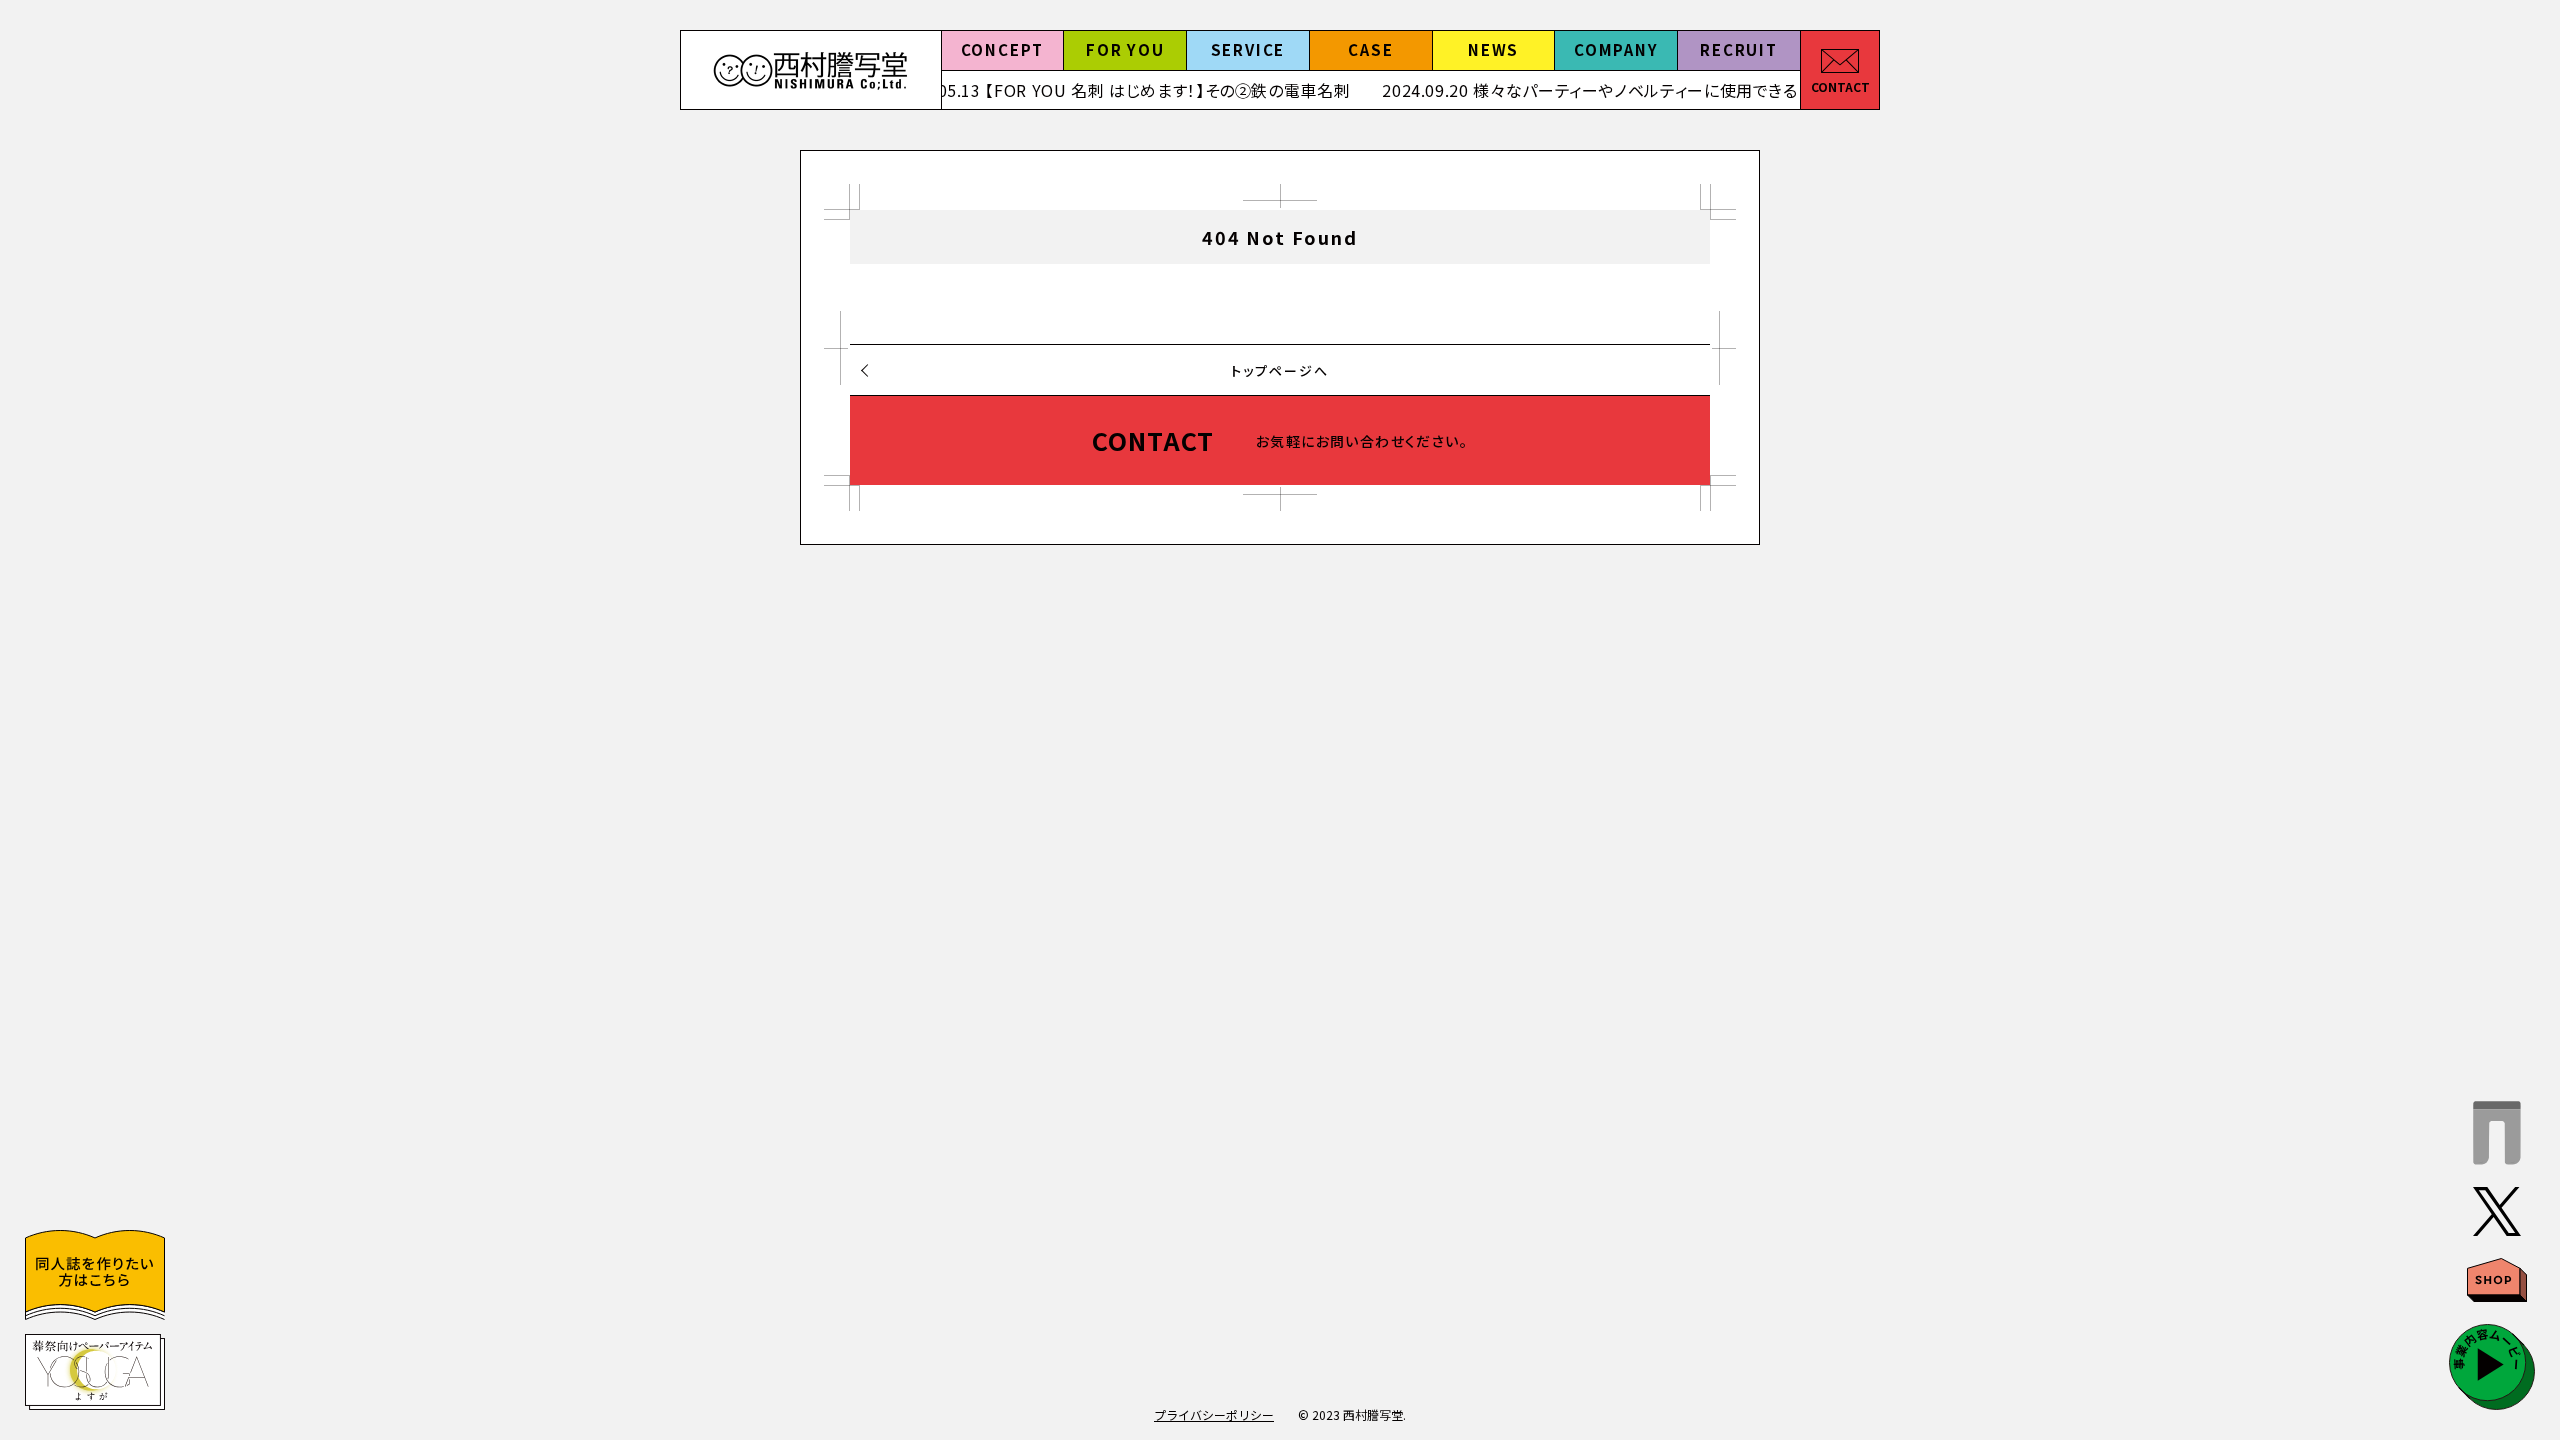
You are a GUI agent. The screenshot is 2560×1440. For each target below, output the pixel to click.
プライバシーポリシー (1214, 1414)
